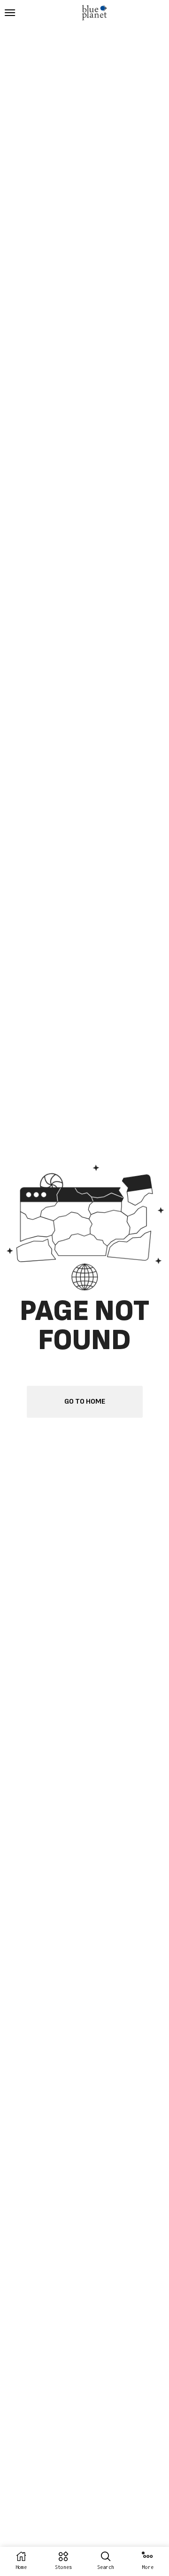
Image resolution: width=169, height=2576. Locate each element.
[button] (10, 13)
